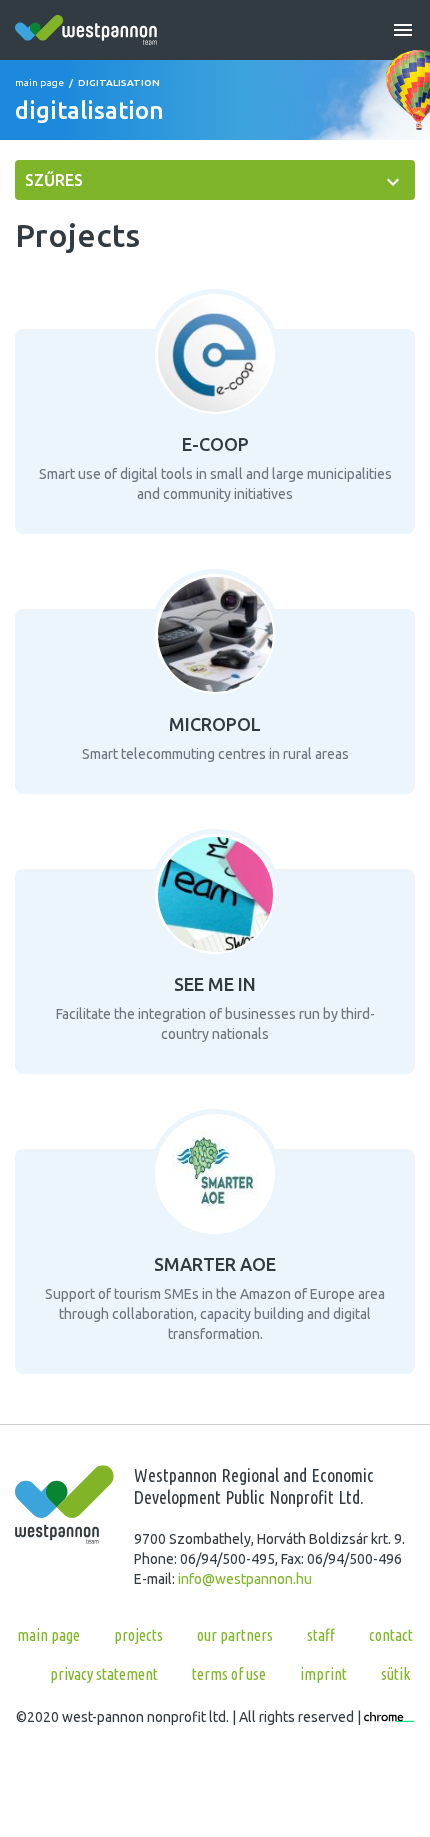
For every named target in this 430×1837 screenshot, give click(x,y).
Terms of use (229, 1674)
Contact (391, 1635)
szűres (54, 180)
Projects (138, 1635)
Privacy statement (104, 1674)
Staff (321, 1635)
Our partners (235, 1635)
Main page (39, 82)
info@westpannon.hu (245, 1579)
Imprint (323, 1674)
